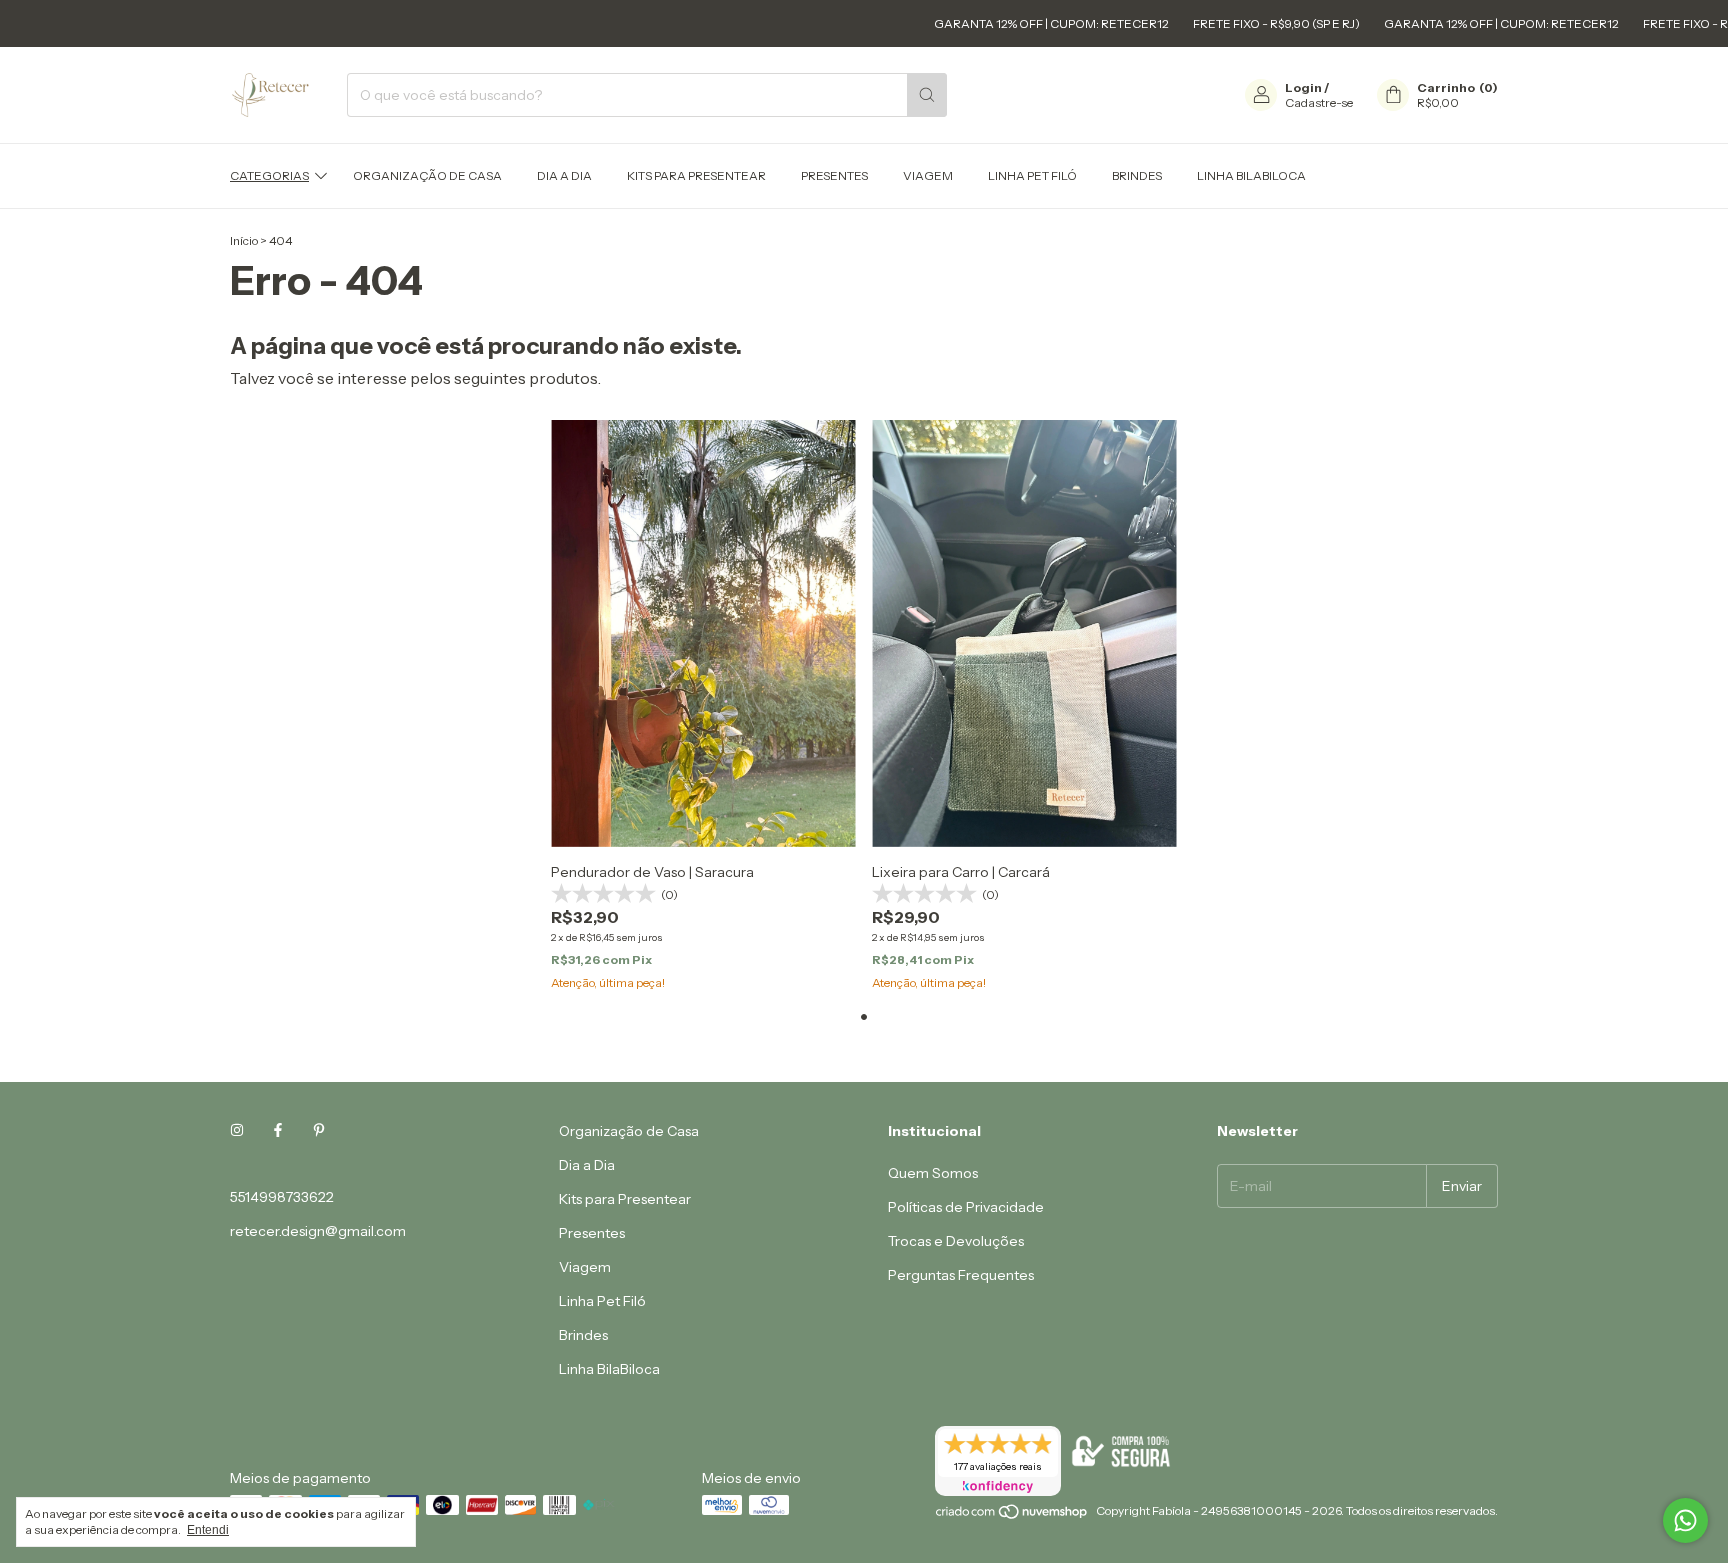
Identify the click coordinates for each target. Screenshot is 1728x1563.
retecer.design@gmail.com (318, 1231)
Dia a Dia (564, 175)
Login (1303, 87)
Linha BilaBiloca (1251, 175)
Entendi (208, 1530)
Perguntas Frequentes (961, 1275)
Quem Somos (933, 1173)
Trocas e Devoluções (956, 1241)
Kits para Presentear (696, 175)
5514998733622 (282, 1197)
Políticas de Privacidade (966, 1207)
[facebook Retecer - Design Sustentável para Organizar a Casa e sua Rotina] (278, 1131)
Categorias (269, 175)
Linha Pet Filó (1032, 175)
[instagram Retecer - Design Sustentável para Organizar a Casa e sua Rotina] (237, 1131)
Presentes (834, 175)
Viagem (928, 175)
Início (244, 240)
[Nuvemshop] (1012, 1515)
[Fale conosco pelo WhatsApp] (1685, 1520)
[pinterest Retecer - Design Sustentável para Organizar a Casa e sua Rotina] (319, 1131)
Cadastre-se (1319, 102)
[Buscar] (927, 95)
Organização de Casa (427, 175)
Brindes (1137, 175)
